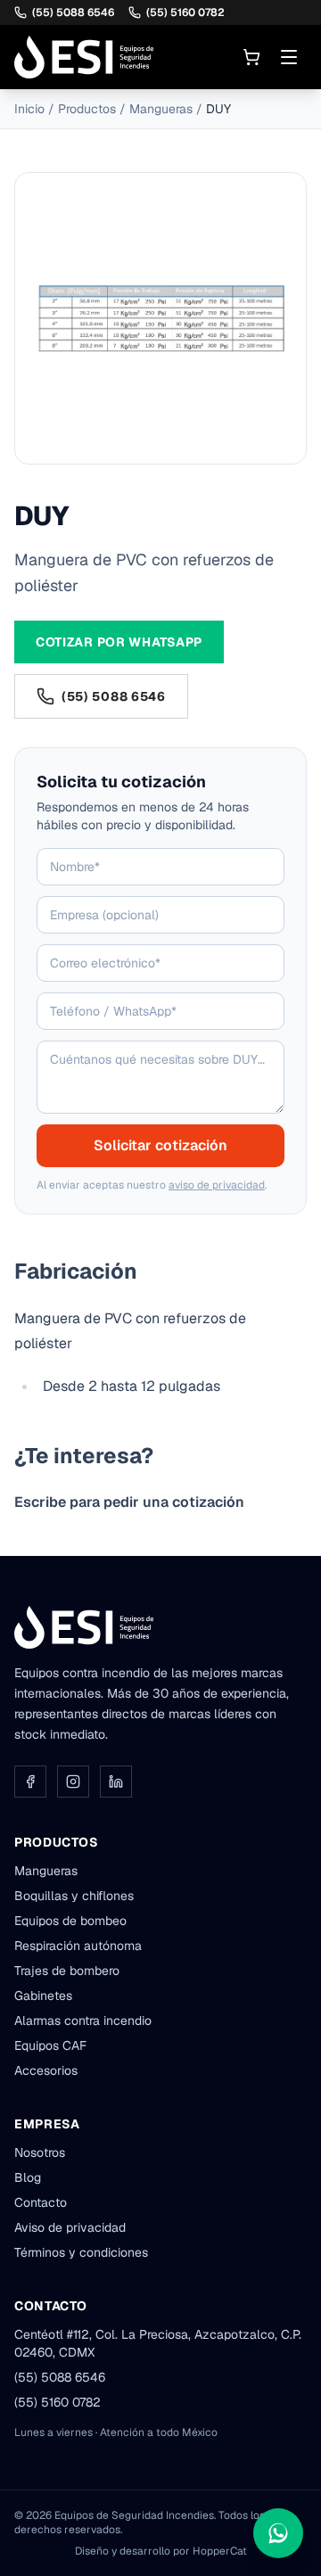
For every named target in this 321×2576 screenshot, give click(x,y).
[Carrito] (251, 57)
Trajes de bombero (67, 1971)
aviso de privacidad (217, 1185)
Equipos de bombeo (70, 1921)
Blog (28, 2177)
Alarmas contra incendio (83, 2020)
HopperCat (220, 2551)
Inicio (29, 109)
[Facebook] (30, 1782)
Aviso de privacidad (70, 2227)
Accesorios (46, 2070)
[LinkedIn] (116, 1782)
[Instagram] (73, 1782)
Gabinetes (43, 1996)
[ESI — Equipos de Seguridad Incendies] (84, 57)
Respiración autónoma (78, 1946)
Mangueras (161, 109)
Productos (87, 109)
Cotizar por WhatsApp (119, 642)
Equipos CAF (50, 2045)
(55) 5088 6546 (73, 12)
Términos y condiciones (81, 2252)
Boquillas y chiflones (74, 1896)
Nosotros (40, 2152)
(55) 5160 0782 (185, 12)
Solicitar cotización (160, 1145)
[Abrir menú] (289, 57)
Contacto (41, 2202)
